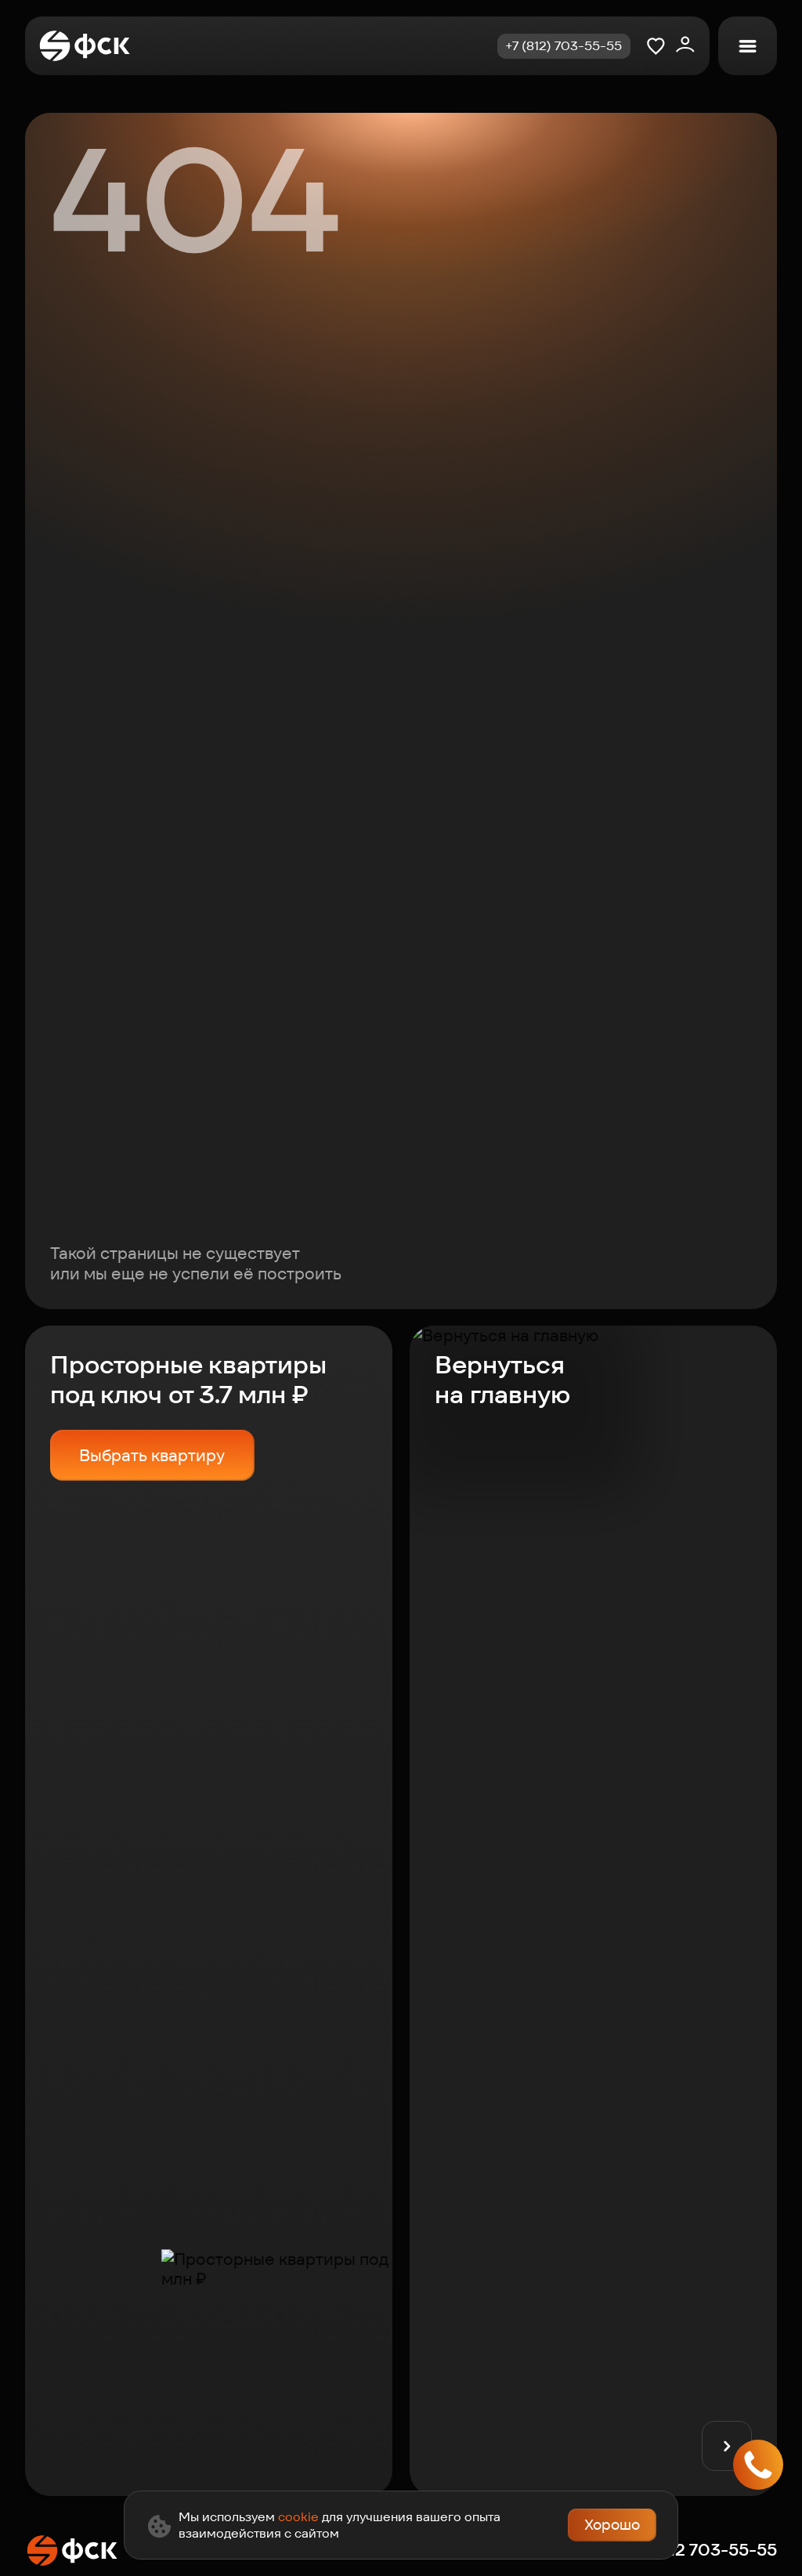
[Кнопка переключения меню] (748, 46)
